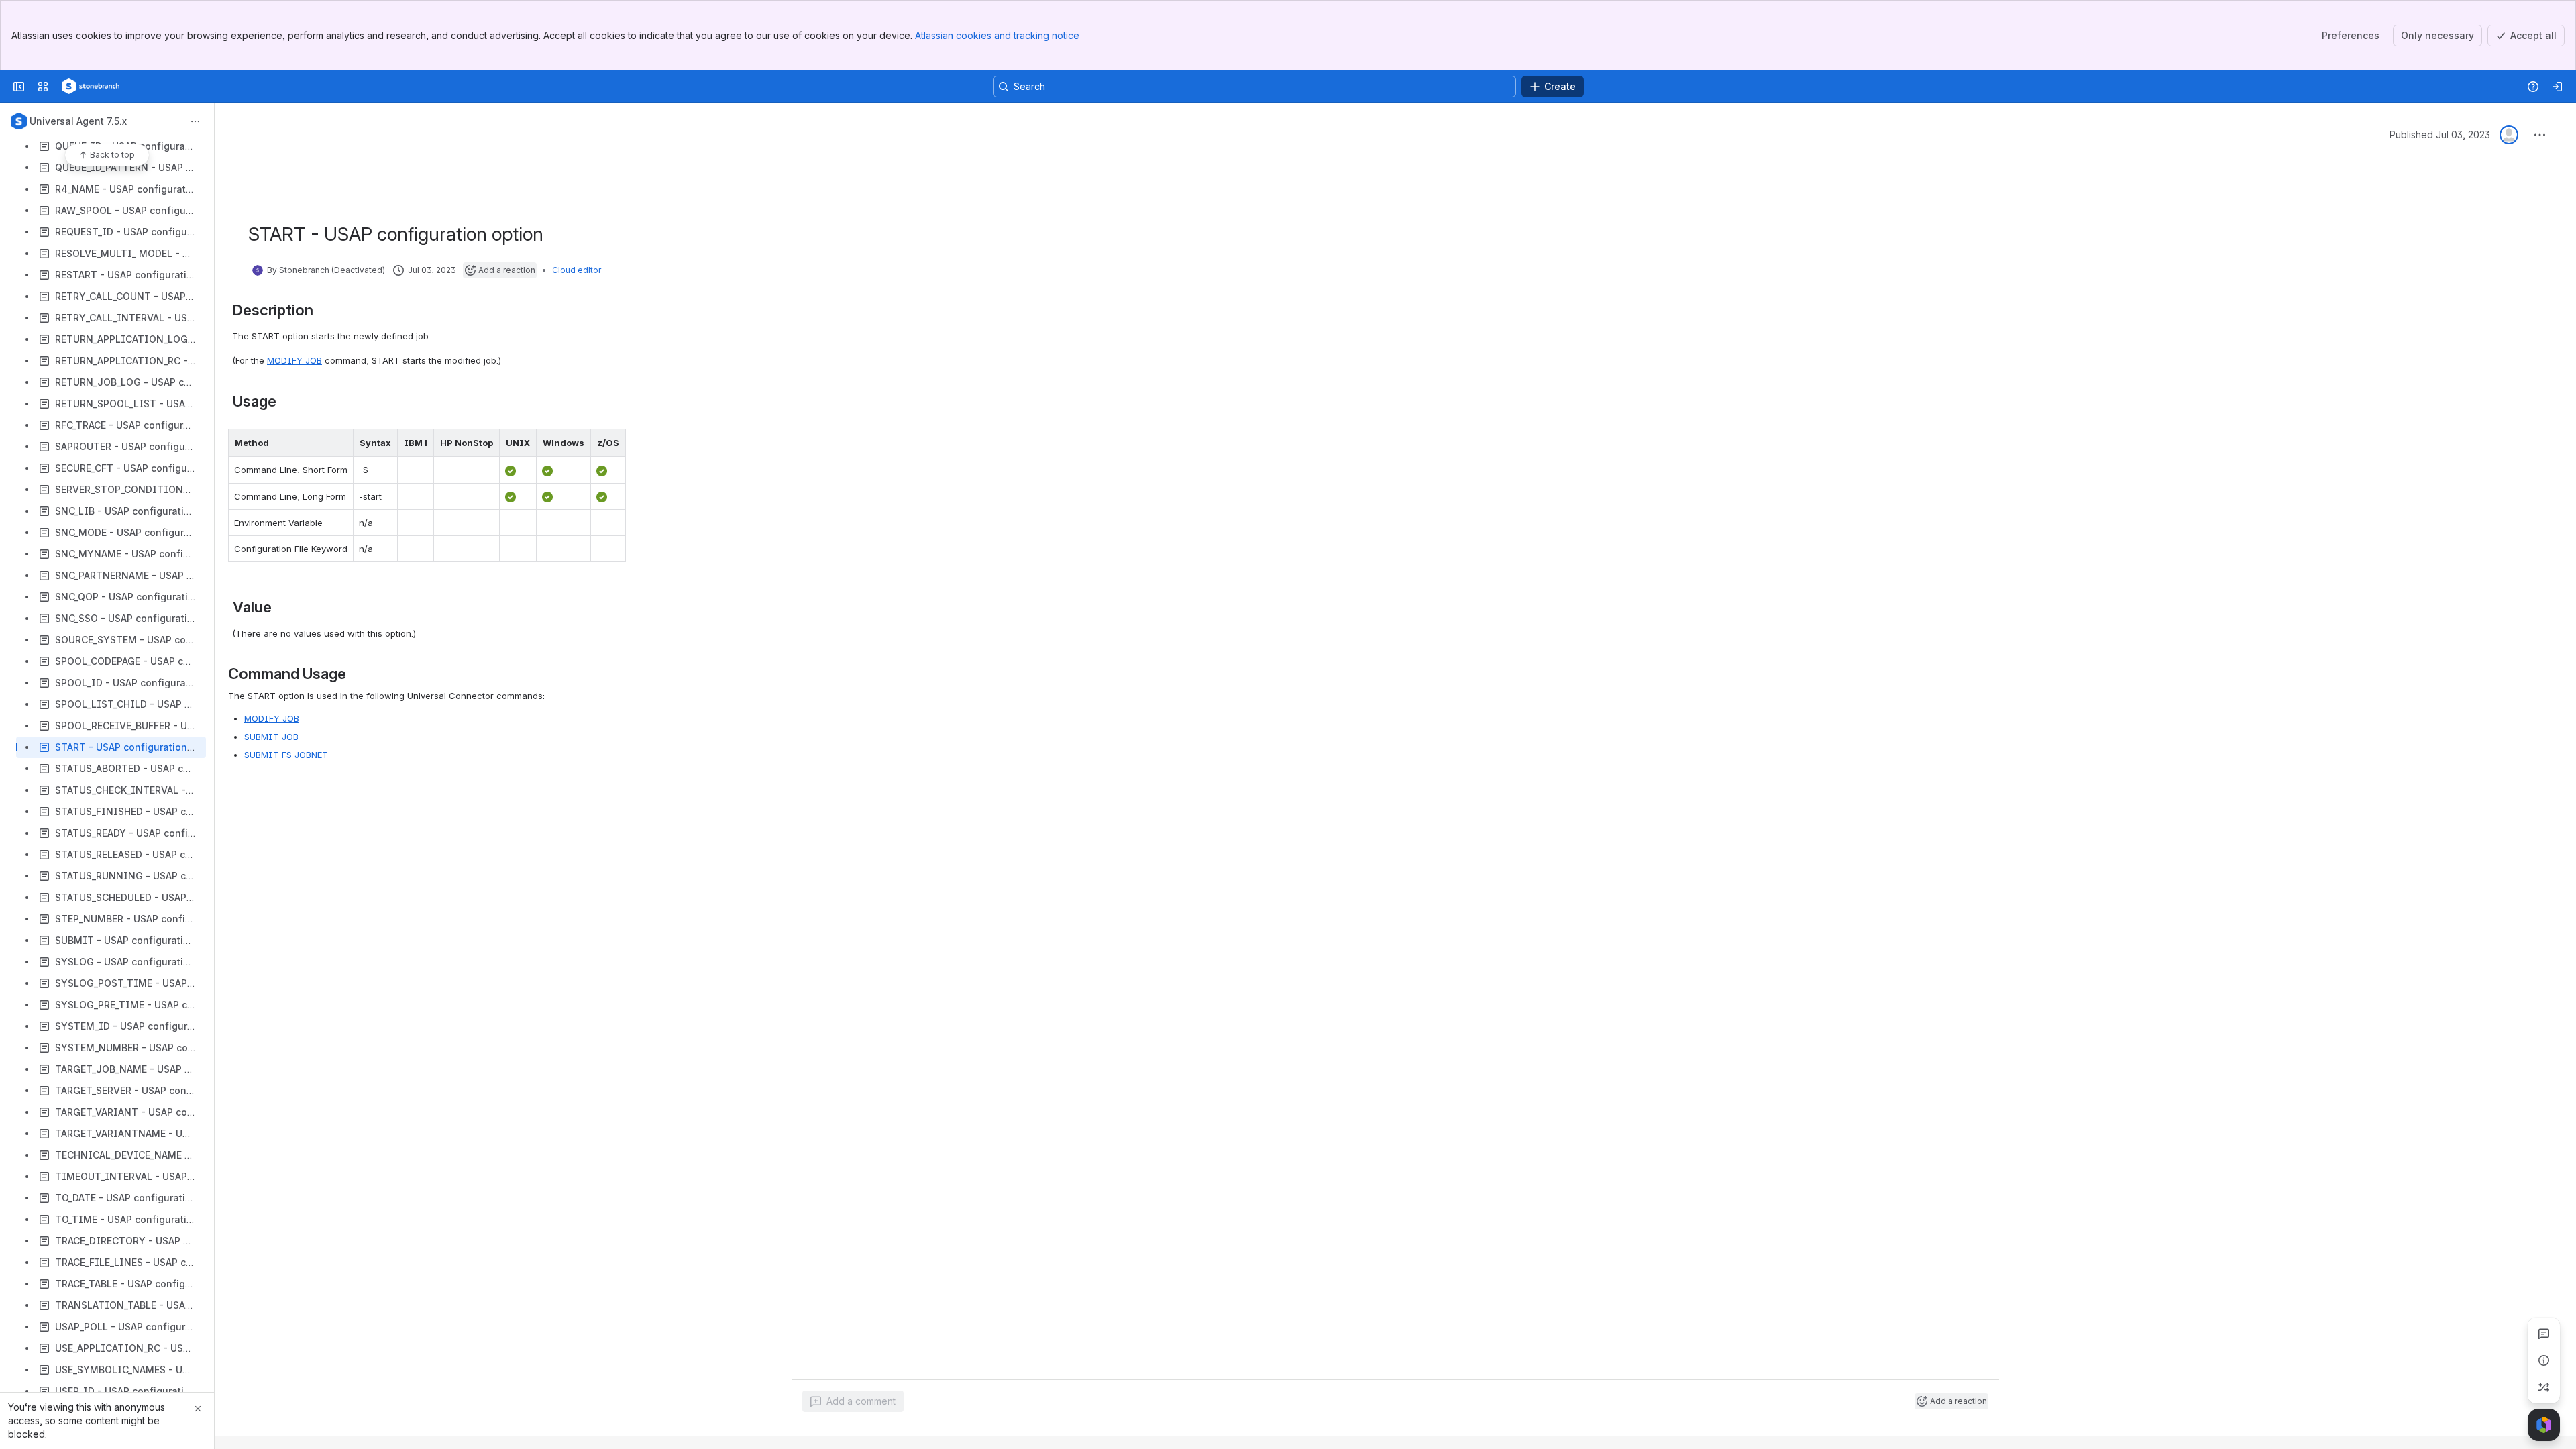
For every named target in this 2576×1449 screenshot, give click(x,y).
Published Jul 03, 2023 (2440, 135)
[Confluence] (91, 87)
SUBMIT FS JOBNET (286, 755)
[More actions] (195, 121)
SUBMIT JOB (271, 737)
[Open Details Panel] (2544, 1360)
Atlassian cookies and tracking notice (997, 35)
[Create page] (2544, 1387)
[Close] (198, 1409)
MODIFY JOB (294, 360)
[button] (339, 443)
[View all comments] (2544, 1334)
